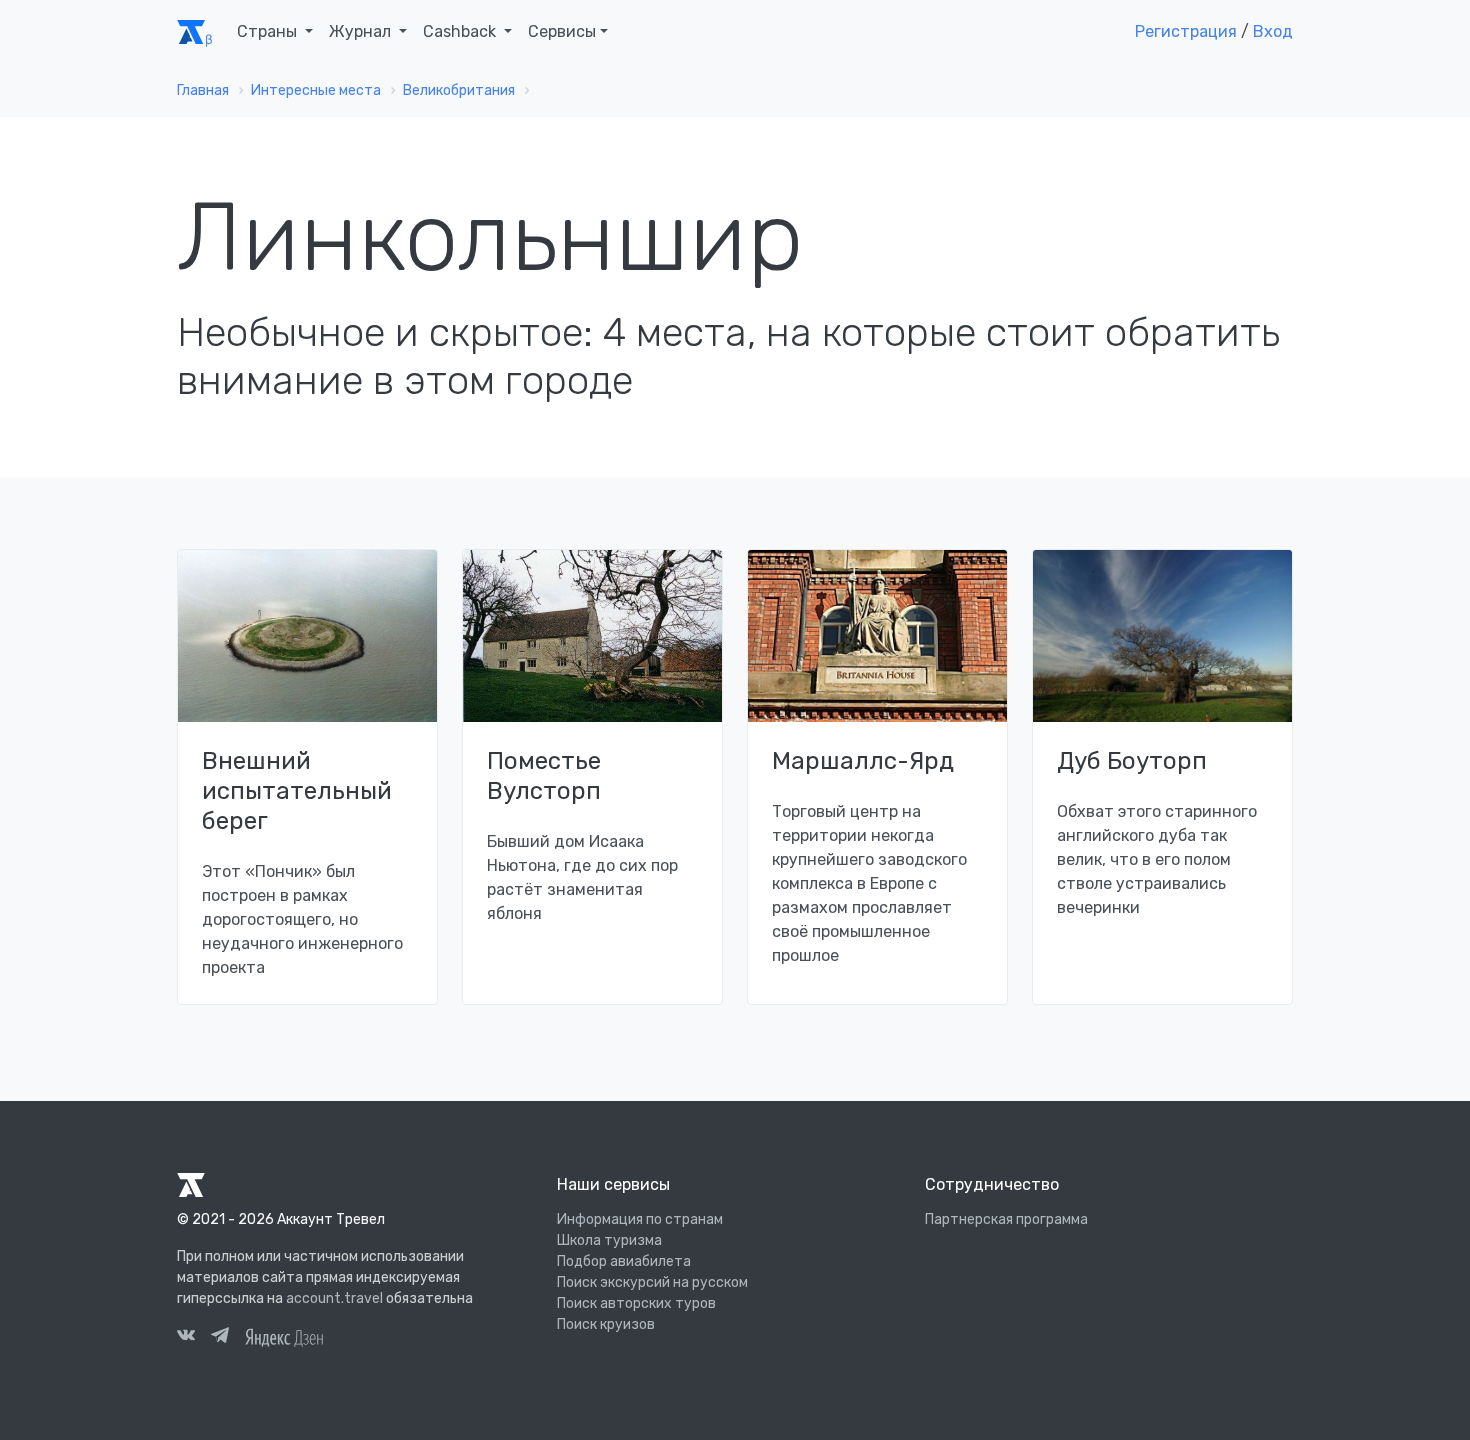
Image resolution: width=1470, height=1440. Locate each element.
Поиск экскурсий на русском (652, 1282)
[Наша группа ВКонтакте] (186, 1338)
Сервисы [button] (562, 31)
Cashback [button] (461, 31)
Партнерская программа (1006, 1219)
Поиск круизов (606, 1324)
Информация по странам (640, 1219)
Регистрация (1186, 31)
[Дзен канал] (284, 1335)
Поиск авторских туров (636, 1303)
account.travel (334, 1298)
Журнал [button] (362, 31)
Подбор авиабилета (624, 1261)
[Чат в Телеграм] (220, 1338)
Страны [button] (269, 31)
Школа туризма (609, 1240)
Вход (1273, 31)
